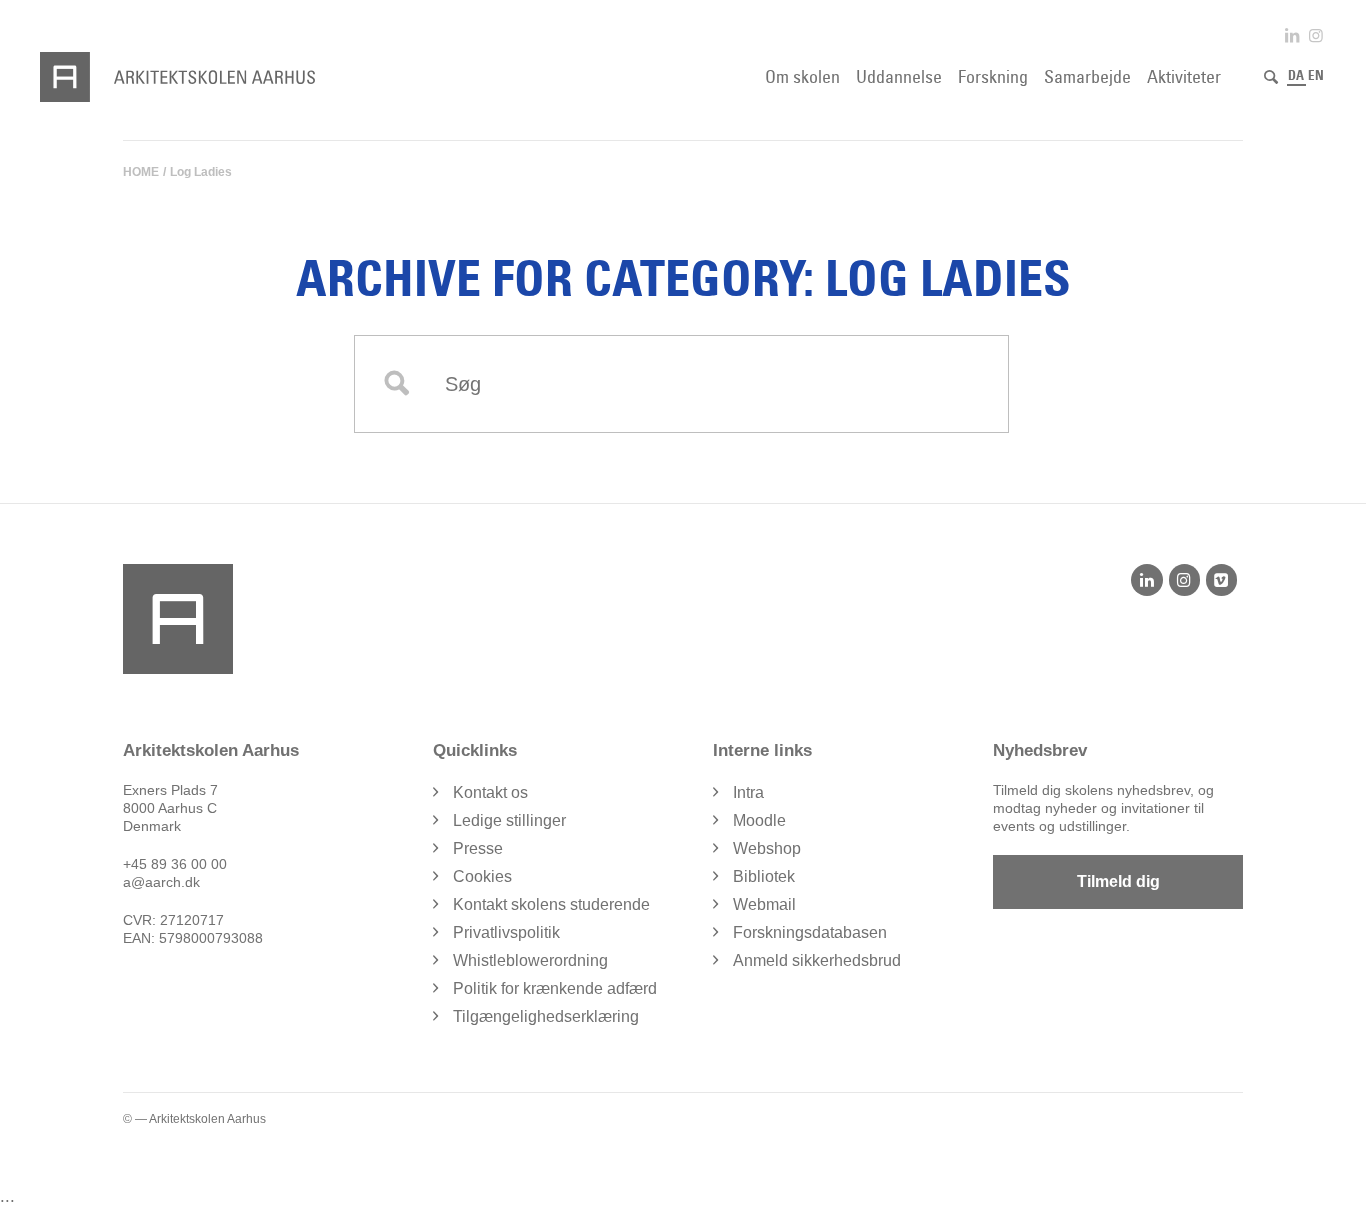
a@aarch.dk (161, 882)
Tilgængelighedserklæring (546, 1016)
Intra (748, 792)
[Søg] (1271, 77)
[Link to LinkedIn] (1292, 35)
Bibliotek (764, 876)
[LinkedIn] (1146, 580)
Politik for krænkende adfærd (555, 988)
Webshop (767, 848)
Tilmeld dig (1118, 881)
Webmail (764, 904)
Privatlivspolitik (506, 932)
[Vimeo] (1221, 580)
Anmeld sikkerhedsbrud (817, 960)
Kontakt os (490, 792)
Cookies (482, 876)
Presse (478, 848)
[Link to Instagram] (1316, 35)
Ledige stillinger (509, 820)
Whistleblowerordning (530, 960)
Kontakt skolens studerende (551, 904)
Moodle (759, 820)
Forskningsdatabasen (810, 932)
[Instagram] (1184, 580)
